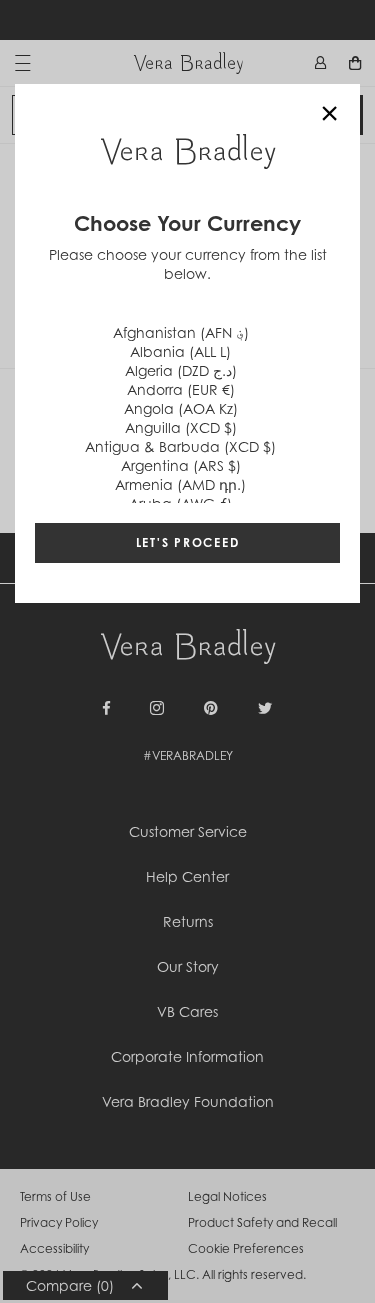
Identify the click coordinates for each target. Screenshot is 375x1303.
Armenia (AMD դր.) (180, 484)
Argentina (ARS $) (181, 465)
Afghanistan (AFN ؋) (181, 332)
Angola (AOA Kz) (181, 408)
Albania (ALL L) (180, 351)
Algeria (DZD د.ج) (181, 370)
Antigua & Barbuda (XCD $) (180, 446)
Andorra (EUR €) (181, 389)
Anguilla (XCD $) (181, 427)
